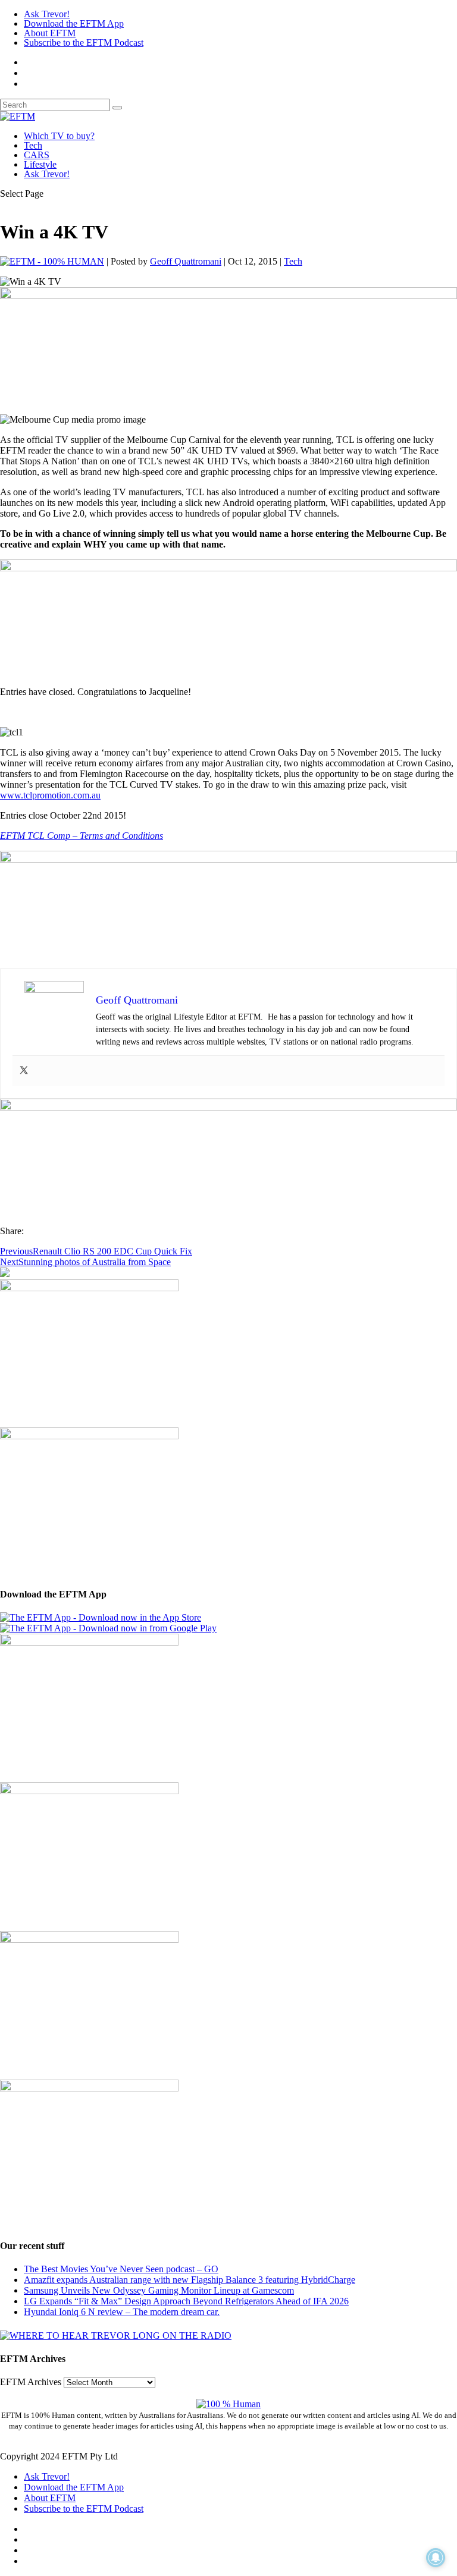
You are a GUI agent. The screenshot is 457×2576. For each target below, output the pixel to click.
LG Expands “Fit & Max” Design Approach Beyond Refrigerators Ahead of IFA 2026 (186, 2301)
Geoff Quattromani (186, 261)
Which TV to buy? (59, 136)
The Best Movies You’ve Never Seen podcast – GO (121, 2269)
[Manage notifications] (436, 2558)
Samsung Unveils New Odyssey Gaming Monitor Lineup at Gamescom (159, 2290)
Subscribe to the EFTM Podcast (84, 43)
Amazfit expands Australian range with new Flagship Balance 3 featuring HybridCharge (190, 2280)
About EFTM (50, 33)
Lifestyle (40, 164)
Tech (33, 145)
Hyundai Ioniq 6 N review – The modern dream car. (122, 2312)
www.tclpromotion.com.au (50, 795)
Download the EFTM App (74, 23)
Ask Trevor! (47, 14)
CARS (37, 155)
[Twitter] (24, 1071)
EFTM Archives (31, 2382)
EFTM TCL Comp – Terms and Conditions (82, 836)
